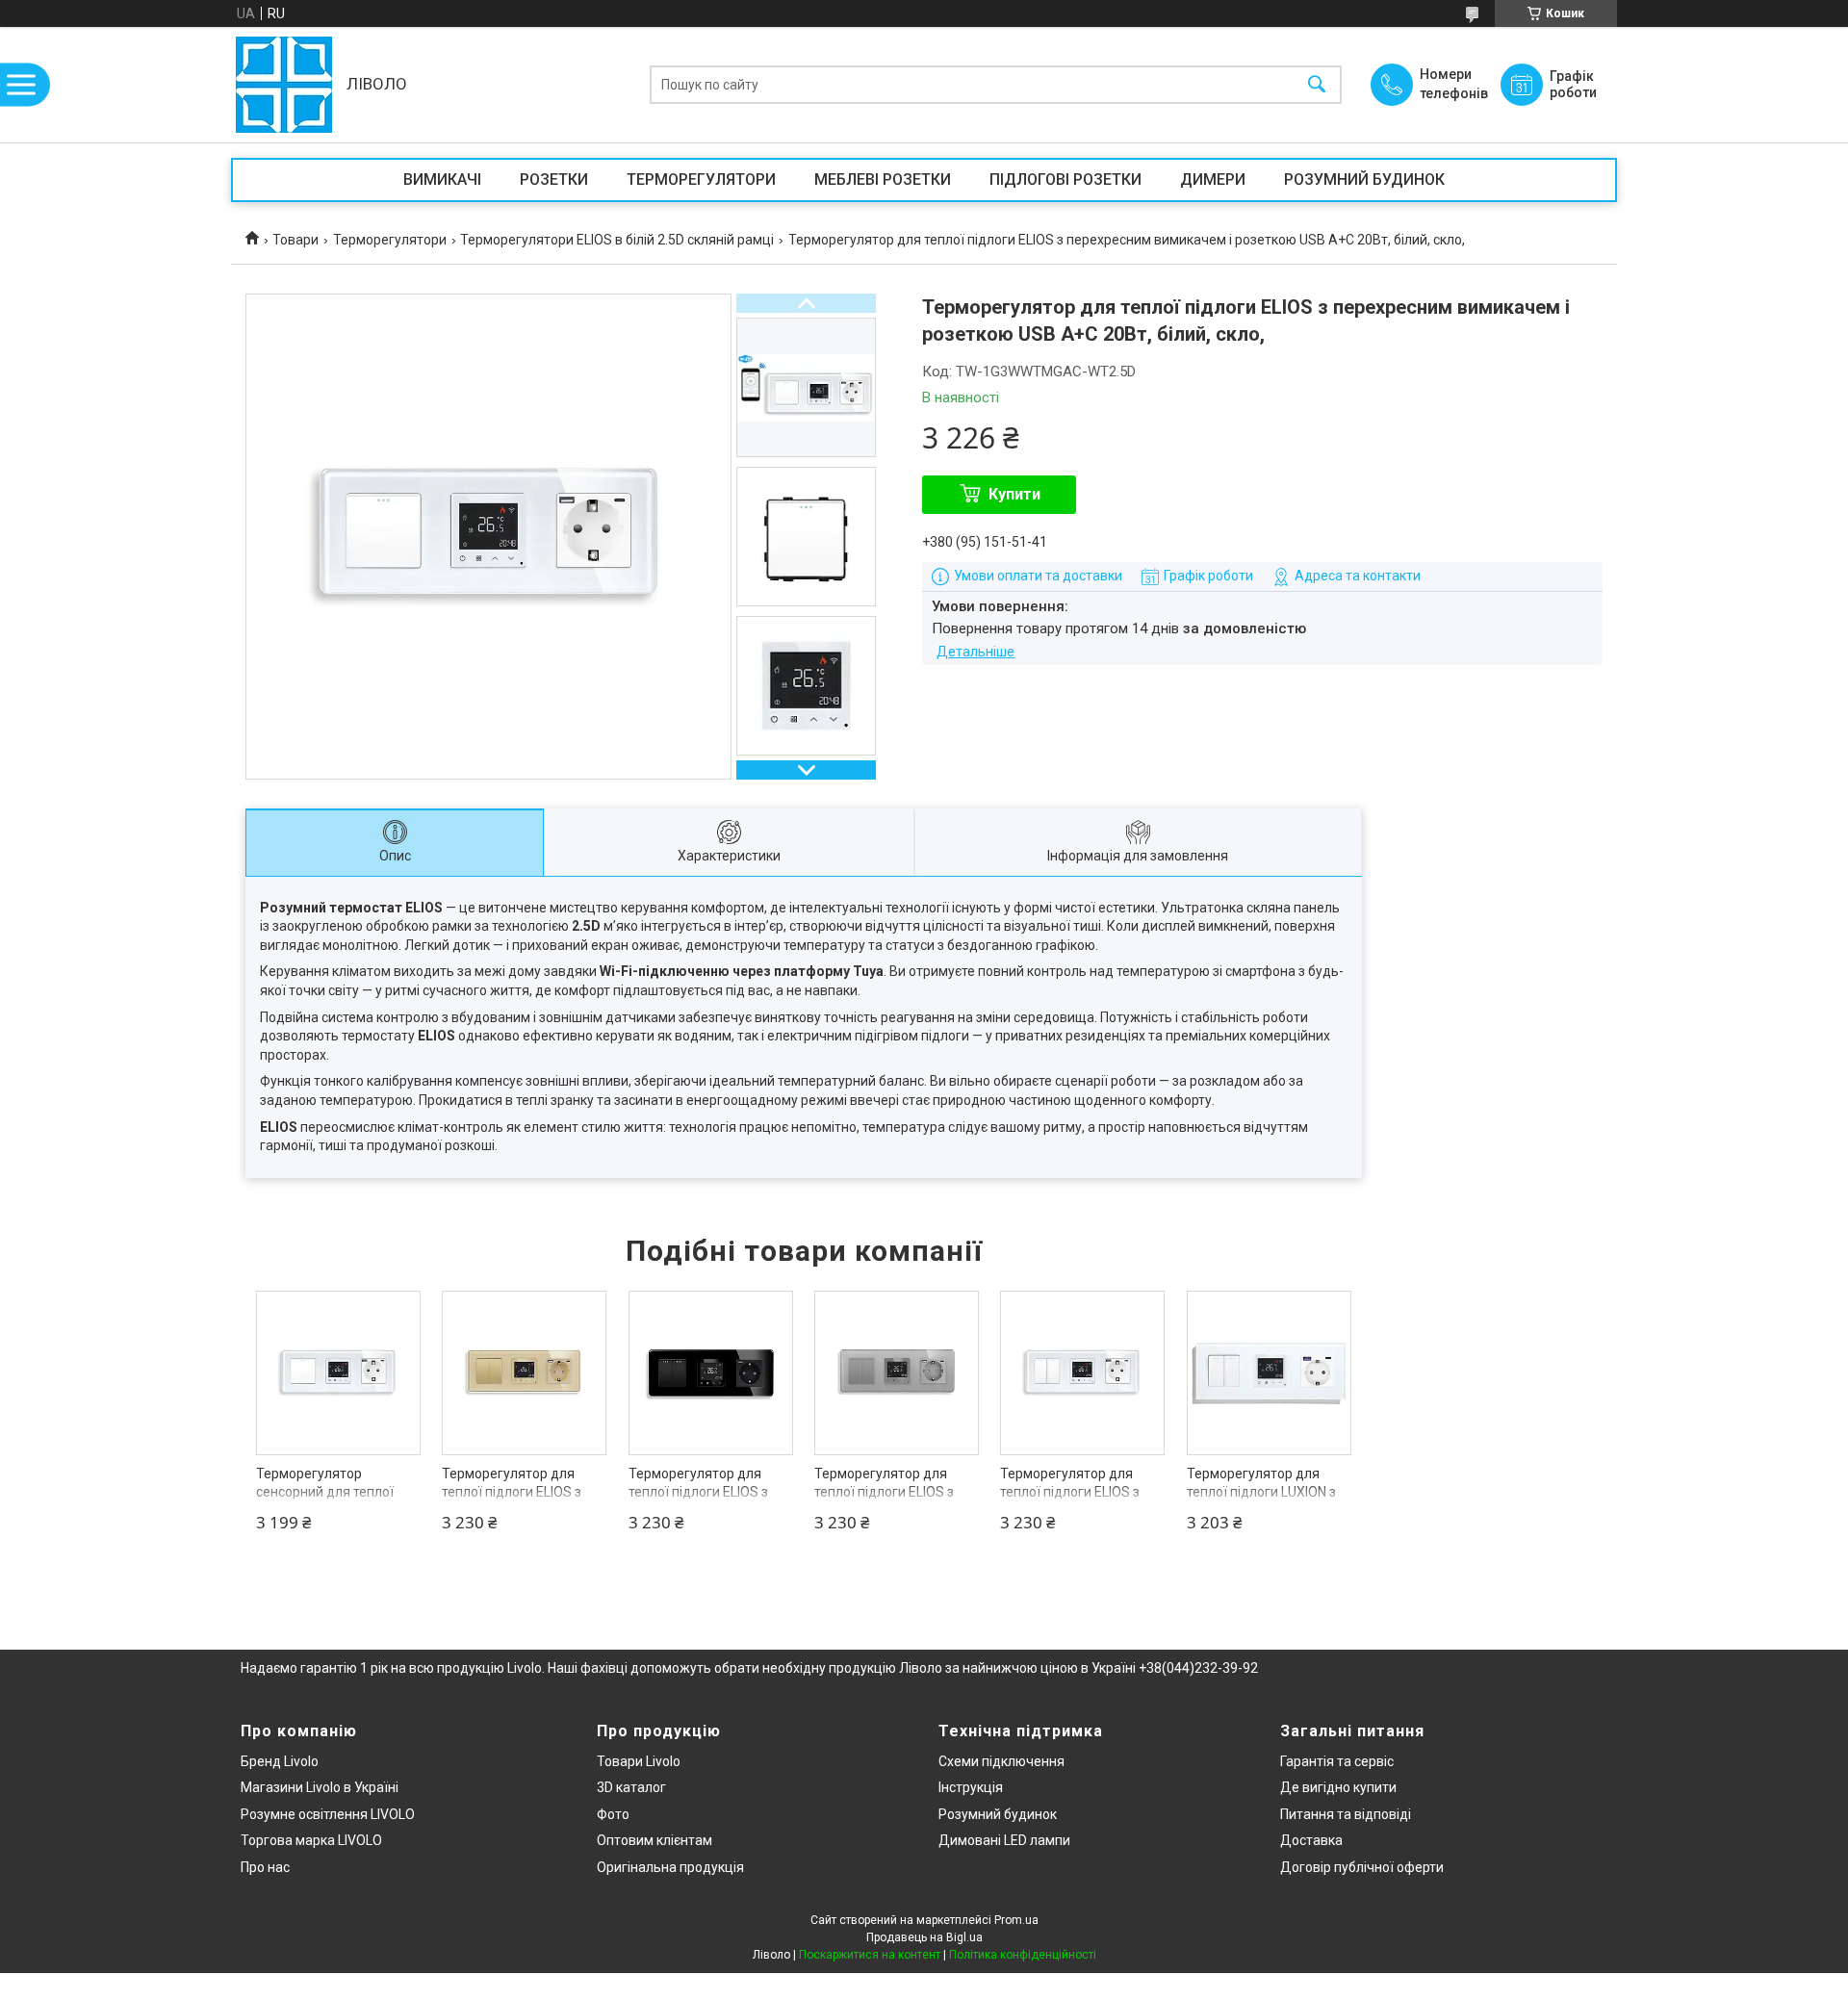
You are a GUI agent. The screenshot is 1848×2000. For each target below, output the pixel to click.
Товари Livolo (639, 1761)
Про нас (265, 1867)
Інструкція (971, 1787)
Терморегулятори (390, 240)
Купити (1014, 494)
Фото (613, 1814)
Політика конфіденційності (1023, 1955)
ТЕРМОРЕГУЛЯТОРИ (701, 179)
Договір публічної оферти (1362, 1867)
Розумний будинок (998, 1814)
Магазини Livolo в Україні (320, 1787)
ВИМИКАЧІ (442, 179)
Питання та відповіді (1346, 1814)
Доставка (1311, 1840)
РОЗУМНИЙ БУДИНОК (1364, 179)
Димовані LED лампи (1004, 1840)
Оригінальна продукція (670, 1867)
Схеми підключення (1001, 1761)
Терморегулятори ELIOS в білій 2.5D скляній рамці (617, 240)
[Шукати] (1317, 85)
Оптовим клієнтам (654, 1840)
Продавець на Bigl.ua (924, 1937)
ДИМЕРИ (1213, 179)
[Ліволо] (284, 85)
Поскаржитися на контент (870, 1955)
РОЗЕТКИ (554, 179)
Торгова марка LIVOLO (311, 1840)
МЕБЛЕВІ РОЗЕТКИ (883, 179)
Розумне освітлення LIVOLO (328, 1814)
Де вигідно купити (1338, 1787)
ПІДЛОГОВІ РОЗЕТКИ (1065, 179)
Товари (295, 240)
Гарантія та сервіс (1337, 1761)
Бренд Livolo (280, 1761)
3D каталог (631, 1787)
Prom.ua (1016, 1920)
